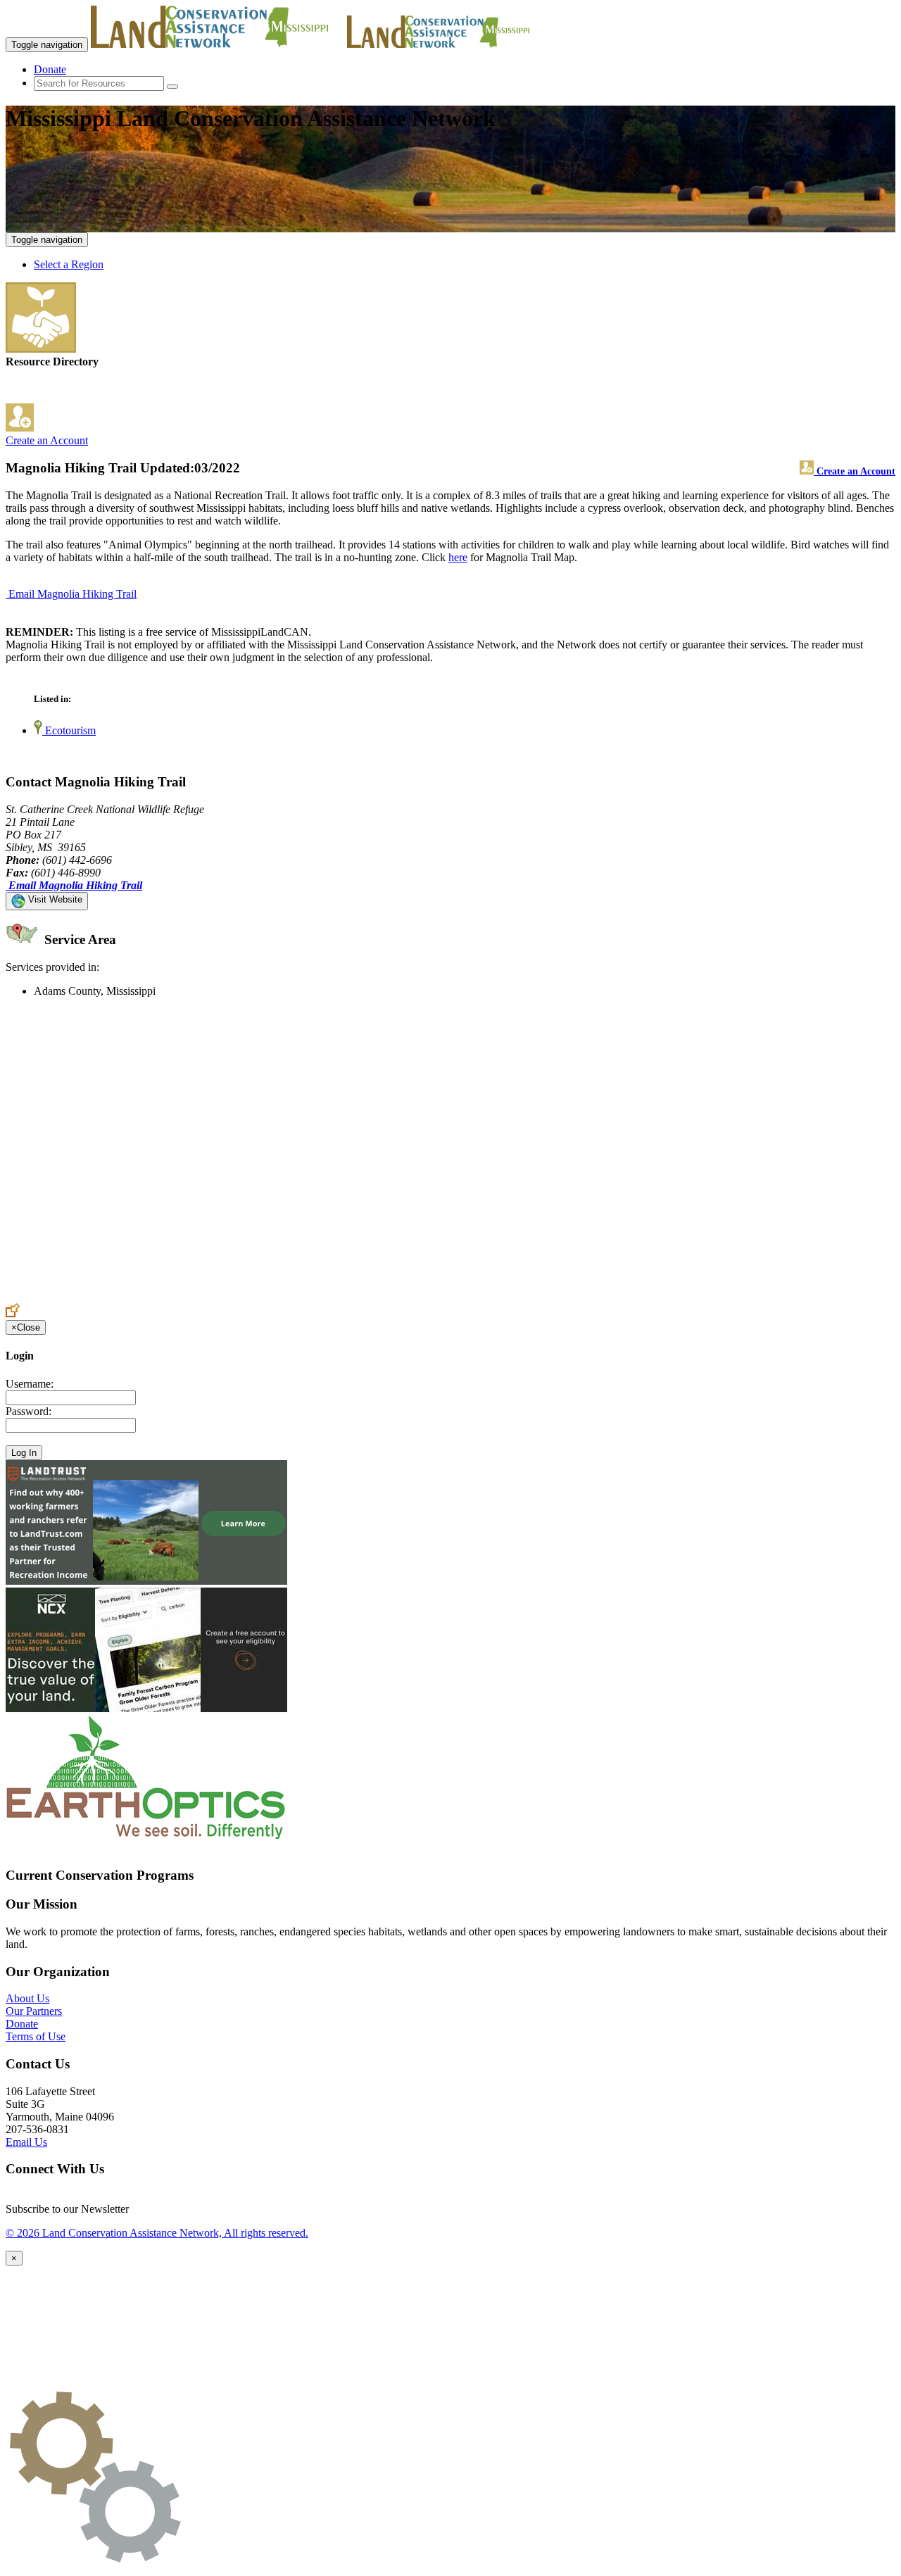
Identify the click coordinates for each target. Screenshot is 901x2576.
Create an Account (47, 440)
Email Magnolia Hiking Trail (73, 594)
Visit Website (54, 899)
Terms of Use (36, 2036)
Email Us (26, 2142)
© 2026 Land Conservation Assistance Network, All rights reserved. (157, 2233)
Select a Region (69, 264)
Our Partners (34, 2011)
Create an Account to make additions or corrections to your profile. (153, 1296)
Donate (50, 69)
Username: (30, 1384)
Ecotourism (69, 730)
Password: (29, 1411)
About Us (27, 1998)
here (458, 557)
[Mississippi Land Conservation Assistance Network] (218, 44)
